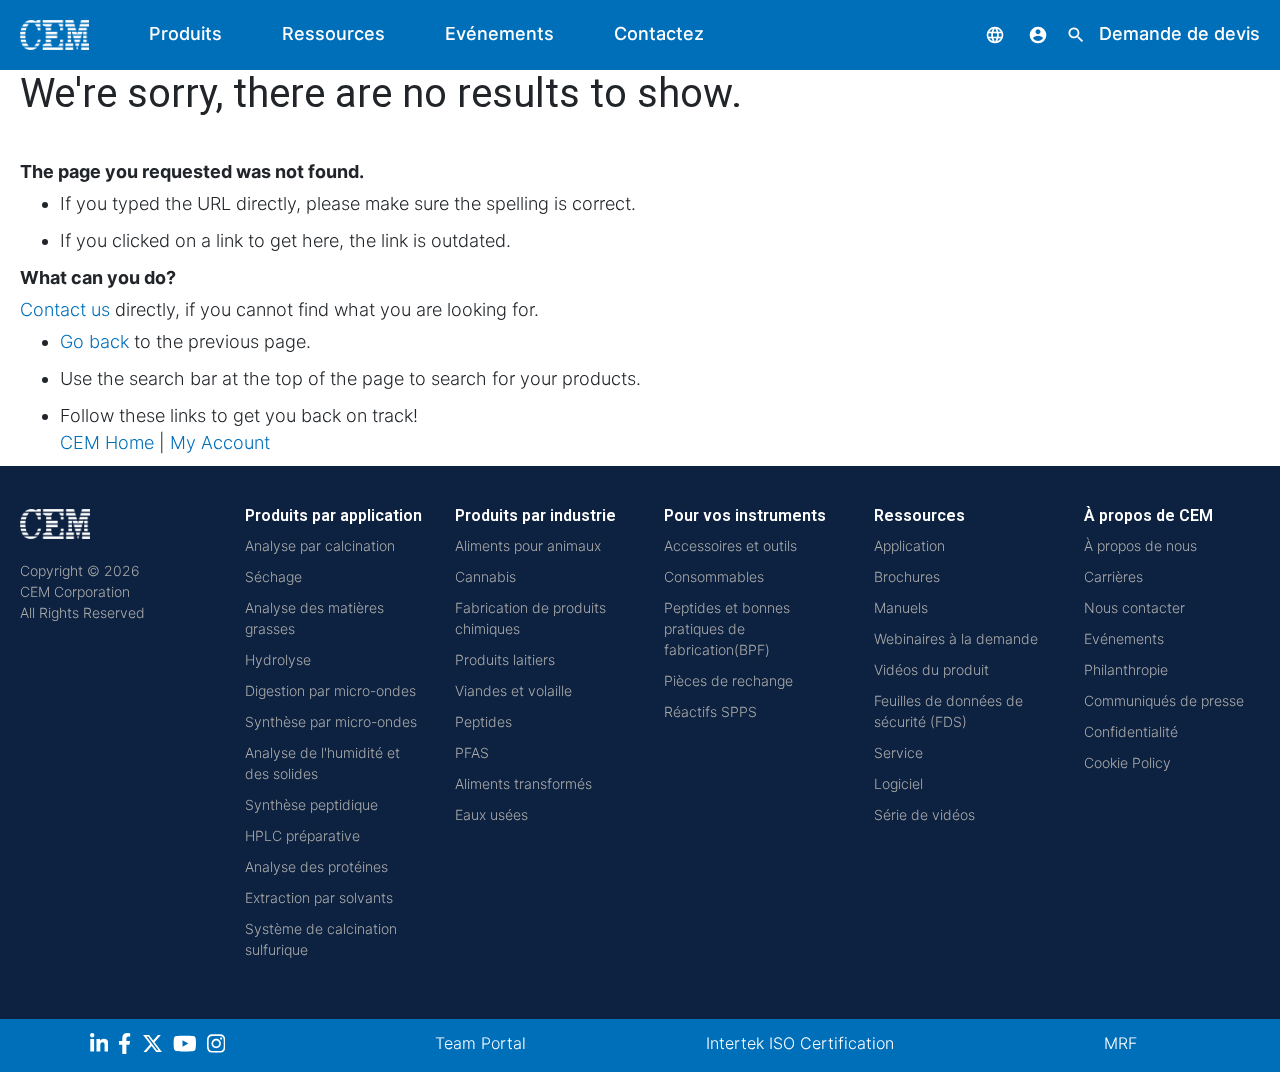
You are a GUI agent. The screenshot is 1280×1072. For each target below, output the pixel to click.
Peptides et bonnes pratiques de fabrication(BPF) (727, 628)
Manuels (901, 607)
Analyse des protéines (316, 866)
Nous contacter (1134, 607)
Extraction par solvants (319, 897)
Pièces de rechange (728, 680)
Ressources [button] (333, 33)
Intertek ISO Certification (800, 1043)
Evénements (499, 33)
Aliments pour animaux (528, 545)
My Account (220, 442)
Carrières (1113, 576)
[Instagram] (218, 1046)
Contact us (65, 309)
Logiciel (898, 783)
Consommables (714, 576)
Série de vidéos (924, 814)
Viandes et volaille (513, 690)
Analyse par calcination (320, 545)
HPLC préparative (302, 835)
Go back (94, 341)
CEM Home (107, 442)
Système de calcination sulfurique (321, 939)
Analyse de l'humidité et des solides (322, 763)
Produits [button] (185, 33)
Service (898, 752)
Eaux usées (491, 814)
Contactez (659, 33)
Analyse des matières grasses (314, 618)
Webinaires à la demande (956, 638)
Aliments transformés (523, 783)
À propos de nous (1140, 545)
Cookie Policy (1127, 762)
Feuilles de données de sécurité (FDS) (948, 711)
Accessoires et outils (730, 545)
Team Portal (480, 1043)
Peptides (483, 721)
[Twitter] (155, 1046)
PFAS (472, 752)
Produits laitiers (505, 659)
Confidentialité (1131, 731)
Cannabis (485, 576)
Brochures (907, 576)
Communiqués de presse (1164, 700)
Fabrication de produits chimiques (530, 618)
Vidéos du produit (931, 669)
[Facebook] (130, 1046)
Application (909, 545)
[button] (980, 33)
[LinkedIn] (101, 1046)
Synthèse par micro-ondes (331, 721)
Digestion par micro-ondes (330, 690)
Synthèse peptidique (311, 804)
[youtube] (187, 1046)
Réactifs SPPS (710, 711)
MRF (1120, 1043)
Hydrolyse (278, 659)
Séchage (273, 576)
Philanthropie (1126, 669)
